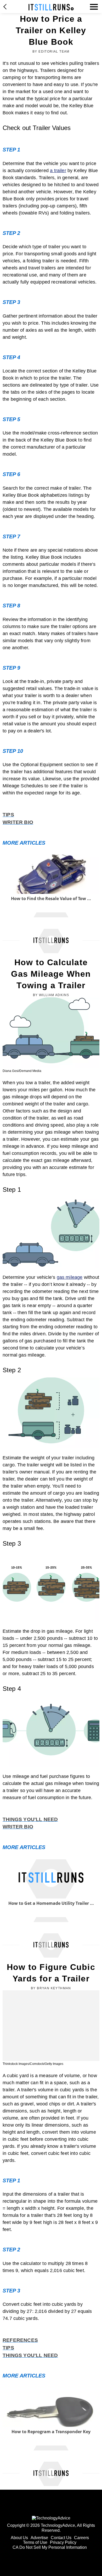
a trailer (58, 171)
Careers (81, 2538)
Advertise (39, 2538)
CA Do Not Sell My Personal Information (50, 2547)
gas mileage (70, 1277)
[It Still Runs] (51, 7)
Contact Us (61, 2538)
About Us (19, 2538)
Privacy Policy (63, 2542)
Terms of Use (35, 2542)
